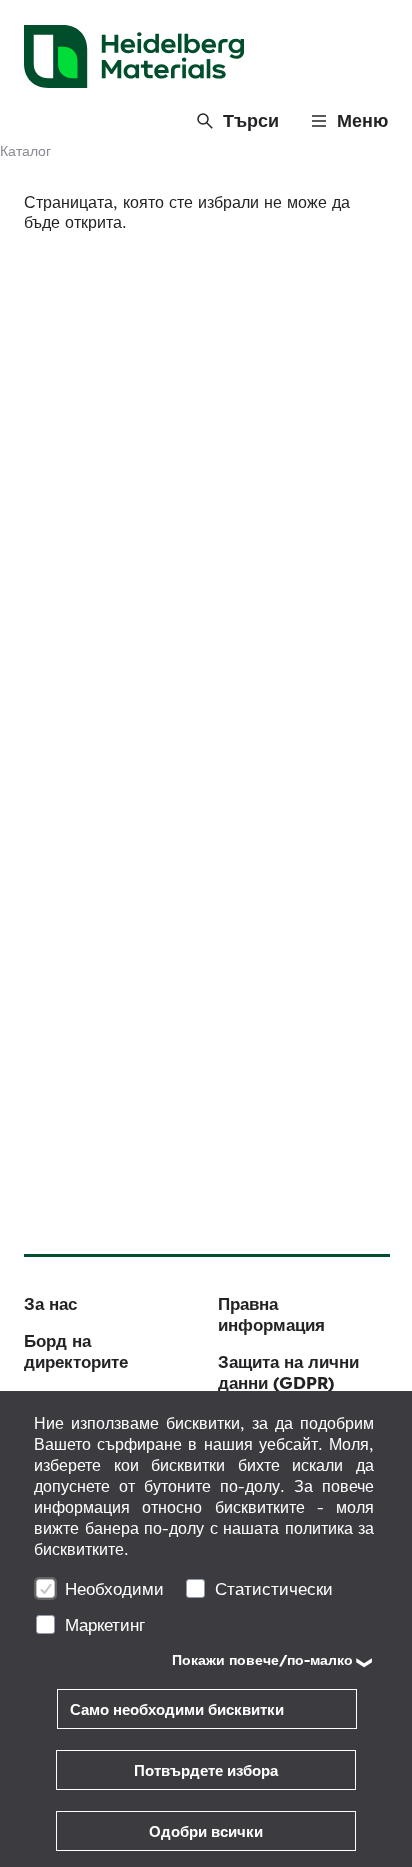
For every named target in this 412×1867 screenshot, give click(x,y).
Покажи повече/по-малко (262, 1660)
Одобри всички (206, 1831)
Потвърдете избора (206, 1770)
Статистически (274, 1588)
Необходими (114, 1588)
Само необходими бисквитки (177, 1709)
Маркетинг (105, 1624)
